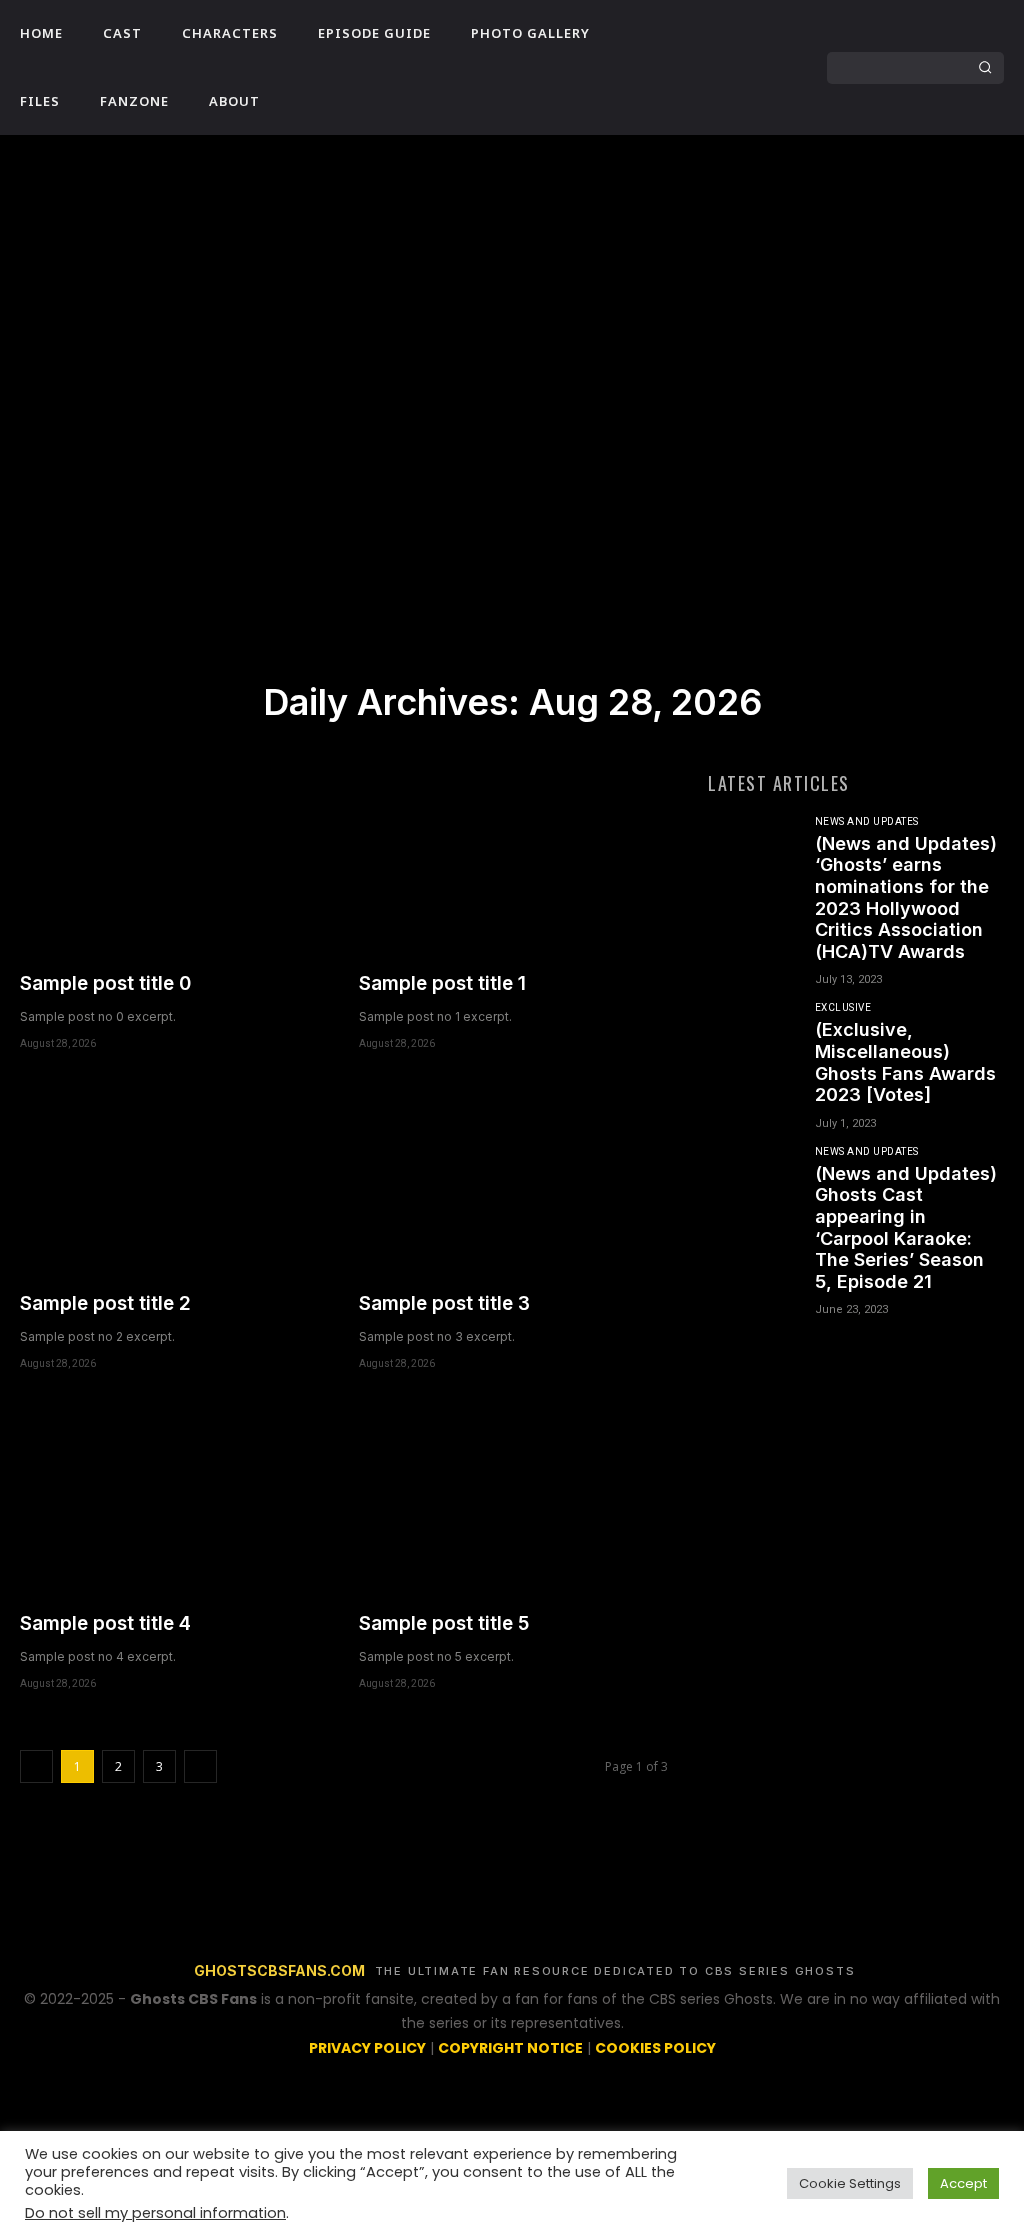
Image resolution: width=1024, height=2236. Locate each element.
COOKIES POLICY (655, 2048)
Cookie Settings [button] (850, 2183)
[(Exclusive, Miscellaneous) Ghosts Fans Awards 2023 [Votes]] (752, 1045)
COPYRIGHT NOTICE (510, 2048)
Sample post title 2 (105, 1303)
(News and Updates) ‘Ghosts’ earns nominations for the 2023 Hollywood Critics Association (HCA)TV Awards (906, 897)
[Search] (985, 68)
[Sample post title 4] (174, 1500)
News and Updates (867, 822)
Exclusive (843, 1008)
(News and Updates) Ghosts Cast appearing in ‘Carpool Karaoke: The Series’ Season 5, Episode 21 (906, 1227)
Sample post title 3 (444, 1303)
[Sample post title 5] (513, 1500)
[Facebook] (717, 51)
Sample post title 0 (105, 983)
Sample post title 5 (444, 1623)
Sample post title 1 (442, 983)
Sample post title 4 (105, 1623)
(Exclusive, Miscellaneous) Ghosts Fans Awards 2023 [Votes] (905, 1062)
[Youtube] (751, 85)
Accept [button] (963, 2183)
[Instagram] (751, 51)
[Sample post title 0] (174, 860)
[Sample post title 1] (513, 860)
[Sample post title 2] (174, 1180)
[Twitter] (717, 85)
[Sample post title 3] (513, 1180)
